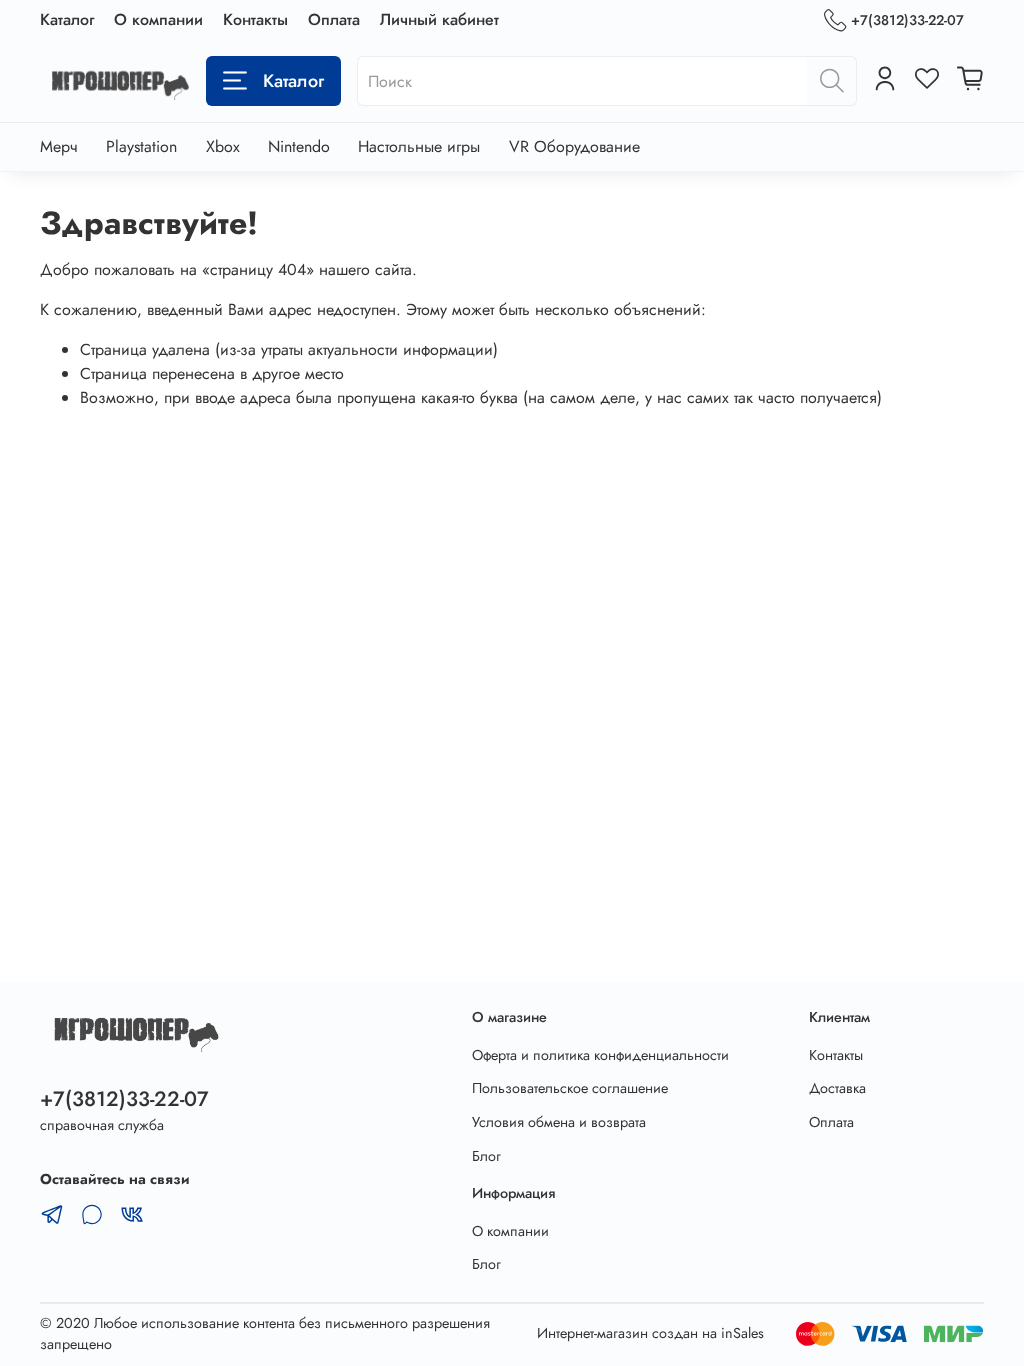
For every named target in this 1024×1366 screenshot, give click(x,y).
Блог (486, 1156)
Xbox (223, 146)
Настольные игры (419, 146)
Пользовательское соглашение (570, 1088)
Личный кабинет (439, 19)
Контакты (255, 19)
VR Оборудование (574, 146)
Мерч (59, 146)
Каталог (67, 19)
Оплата (334, 19)
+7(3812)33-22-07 (907, 20)
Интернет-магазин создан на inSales (650, 1333)
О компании (158, 19)
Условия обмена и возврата (559, 1122)
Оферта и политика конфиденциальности (600, 1055)
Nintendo (299, 146)
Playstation (141, 146)
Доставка (837, 1088)
